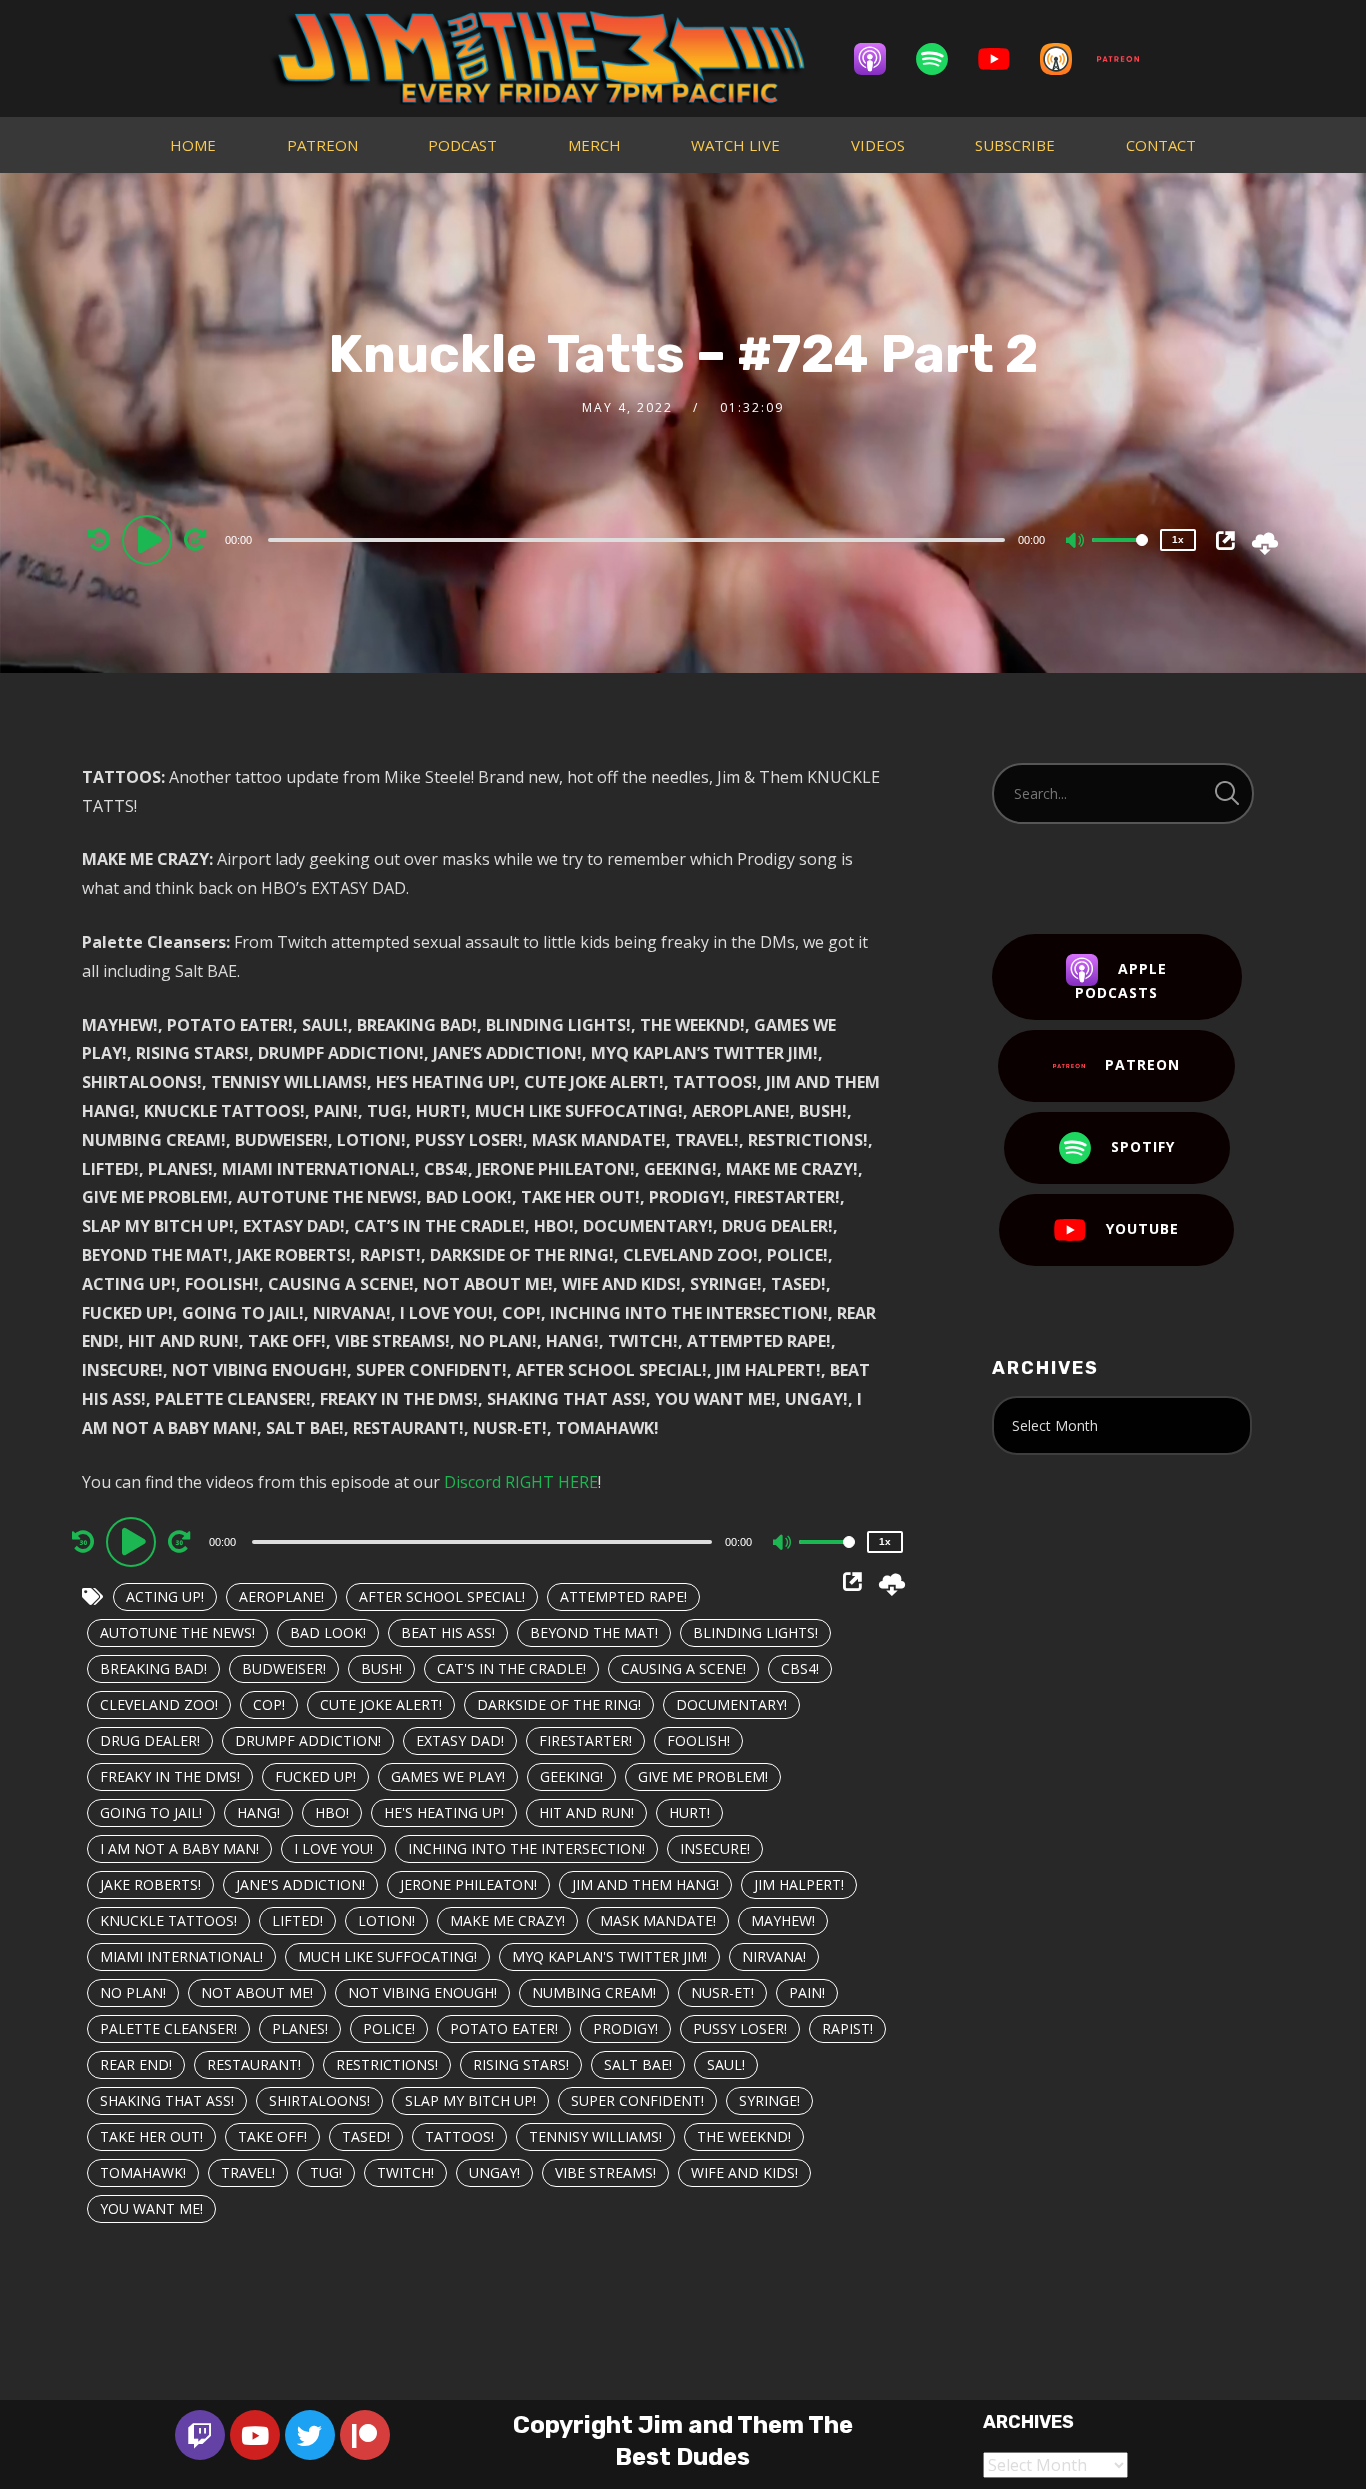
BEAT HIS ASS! (448, 1632)
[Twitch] (200, 2435)
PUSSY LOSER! (740, 2028)
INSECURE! (715, 1848)
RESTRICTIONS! (387, 2064)
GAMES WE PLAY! (448, 1776)
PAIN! (807, 1992)
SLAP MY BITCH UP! (470, 2100)
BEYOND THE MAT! (594, 1632)
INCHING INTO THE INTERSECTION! (526, 1848)
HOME (193, 145)
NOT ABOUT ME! (257, 1992)
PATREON (322, 145)
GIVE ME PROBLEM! (703, 1776)
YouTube (1142, 1228)
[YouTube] (1004, 59)
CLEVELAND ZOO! (159, 1704)
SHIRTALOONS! (319, 2100)
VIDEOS (878, 145)
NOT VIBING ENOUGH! (422, 1992)
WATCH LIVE (735, 145)
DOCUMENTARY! (731, 1704)
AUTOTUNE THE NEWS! (177, 1632)
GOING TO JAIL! (151, 1812)
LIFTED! (297, 1920)
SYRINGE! (769, 2100)
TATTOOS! (459, 2136)
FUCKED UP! (315, 1776)
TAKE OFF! (272, 2136)
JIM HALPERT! (799, 1884)
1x (1178, 539)
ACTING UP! (165, 1596)
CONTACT (1161, 145)
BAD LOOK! (328, 1632)
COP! (269, 1704)
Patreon (1142, 1064)
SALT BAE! (638, 2064)
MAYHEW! (783, 1920)
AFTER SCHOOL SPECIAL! (442, 1596)
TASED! (366, 2136)
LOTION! (386, 1920)
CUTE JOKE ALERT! (381, 1704)
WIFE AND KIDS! (744, 2172)
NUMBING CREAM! (594, 1992)
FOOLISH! (698, 1740)
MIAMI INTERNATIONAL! (181, 1956)
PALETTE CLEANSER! (168, 2028)
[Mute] (1076, 542)
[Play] (150, 539)
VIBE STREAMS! (605, 2172)
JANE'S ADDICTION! (300, 1884)
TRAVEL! (248, 2172)
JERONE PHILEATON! (468, 1884)
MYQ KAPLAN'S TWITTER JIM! (609, 1956)
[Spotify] (942, 59)
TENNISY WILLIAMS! (595, 2136)
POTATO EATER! (504, 2028)
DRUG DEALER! (150, 1740)
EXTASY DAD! (460, 1740)
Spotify (1143, 1146)
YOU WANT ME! (151, 2208)
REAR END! (136, 2064)
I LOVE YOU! (333, 1848)
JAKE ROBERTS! (150, 1884)
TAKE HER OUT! (151, 2136)
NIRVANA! (774, 1956)
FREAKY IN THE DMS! (170, 1776)
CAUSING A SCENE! (683, 1668)
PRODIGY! (625, 2028)
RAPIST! (847, 2028)
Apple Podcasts (1121, 980)
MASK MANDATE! (658, 1920)
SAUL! (726, 2064)
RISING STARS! (521, 2064)
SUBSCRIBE (1015, 145)
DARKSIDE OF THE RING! (559, 1704)
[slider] (1120, 556)
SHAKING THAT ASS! (167, 2100)
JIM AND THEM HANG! (645, 1884)
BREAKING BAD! (153, 1668)
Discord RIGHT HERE (521, 1482)
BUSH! (381, 1668)
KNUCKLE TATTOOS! (168, 1920)
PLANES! (300, 2028)
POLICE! (389, 2028)
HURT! (689, 1812)
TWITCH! (405, 2172)
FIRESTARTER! (585, 1740)
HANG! (258, 1812)
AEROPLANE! (281, 1596)
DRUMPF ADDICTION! (308, 1740)
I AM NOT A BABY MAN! (179, 1848)
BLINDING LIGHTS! (755, 1632)
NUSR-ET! (722, 1992)
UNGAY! (494, 2172)
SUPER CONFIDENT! (637, 2100)
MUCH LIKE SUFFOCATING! (387, 1956)
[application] (639, 539)
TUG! (326, 2172)
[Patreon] (1128, 59)
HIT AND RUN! (586, 1812)
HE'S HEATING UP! (444, 1812)
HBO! (332, 1812)
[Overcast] (1066, 59)
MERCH (594, 145)
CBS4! (800, 1668)
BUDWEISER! (284, 1668)
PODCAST (462, 145)
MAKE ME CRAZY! (507, 1920)
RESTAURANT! (254, 2064)
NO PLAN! (133, 1992)
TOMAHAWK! (143, 2172)
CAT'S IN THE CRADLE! (511, 1668)
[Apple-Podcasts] (880, 59)
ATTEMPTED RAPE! (623, 1596)
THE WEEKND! (744, 2136)
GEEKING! (571, 1776)
